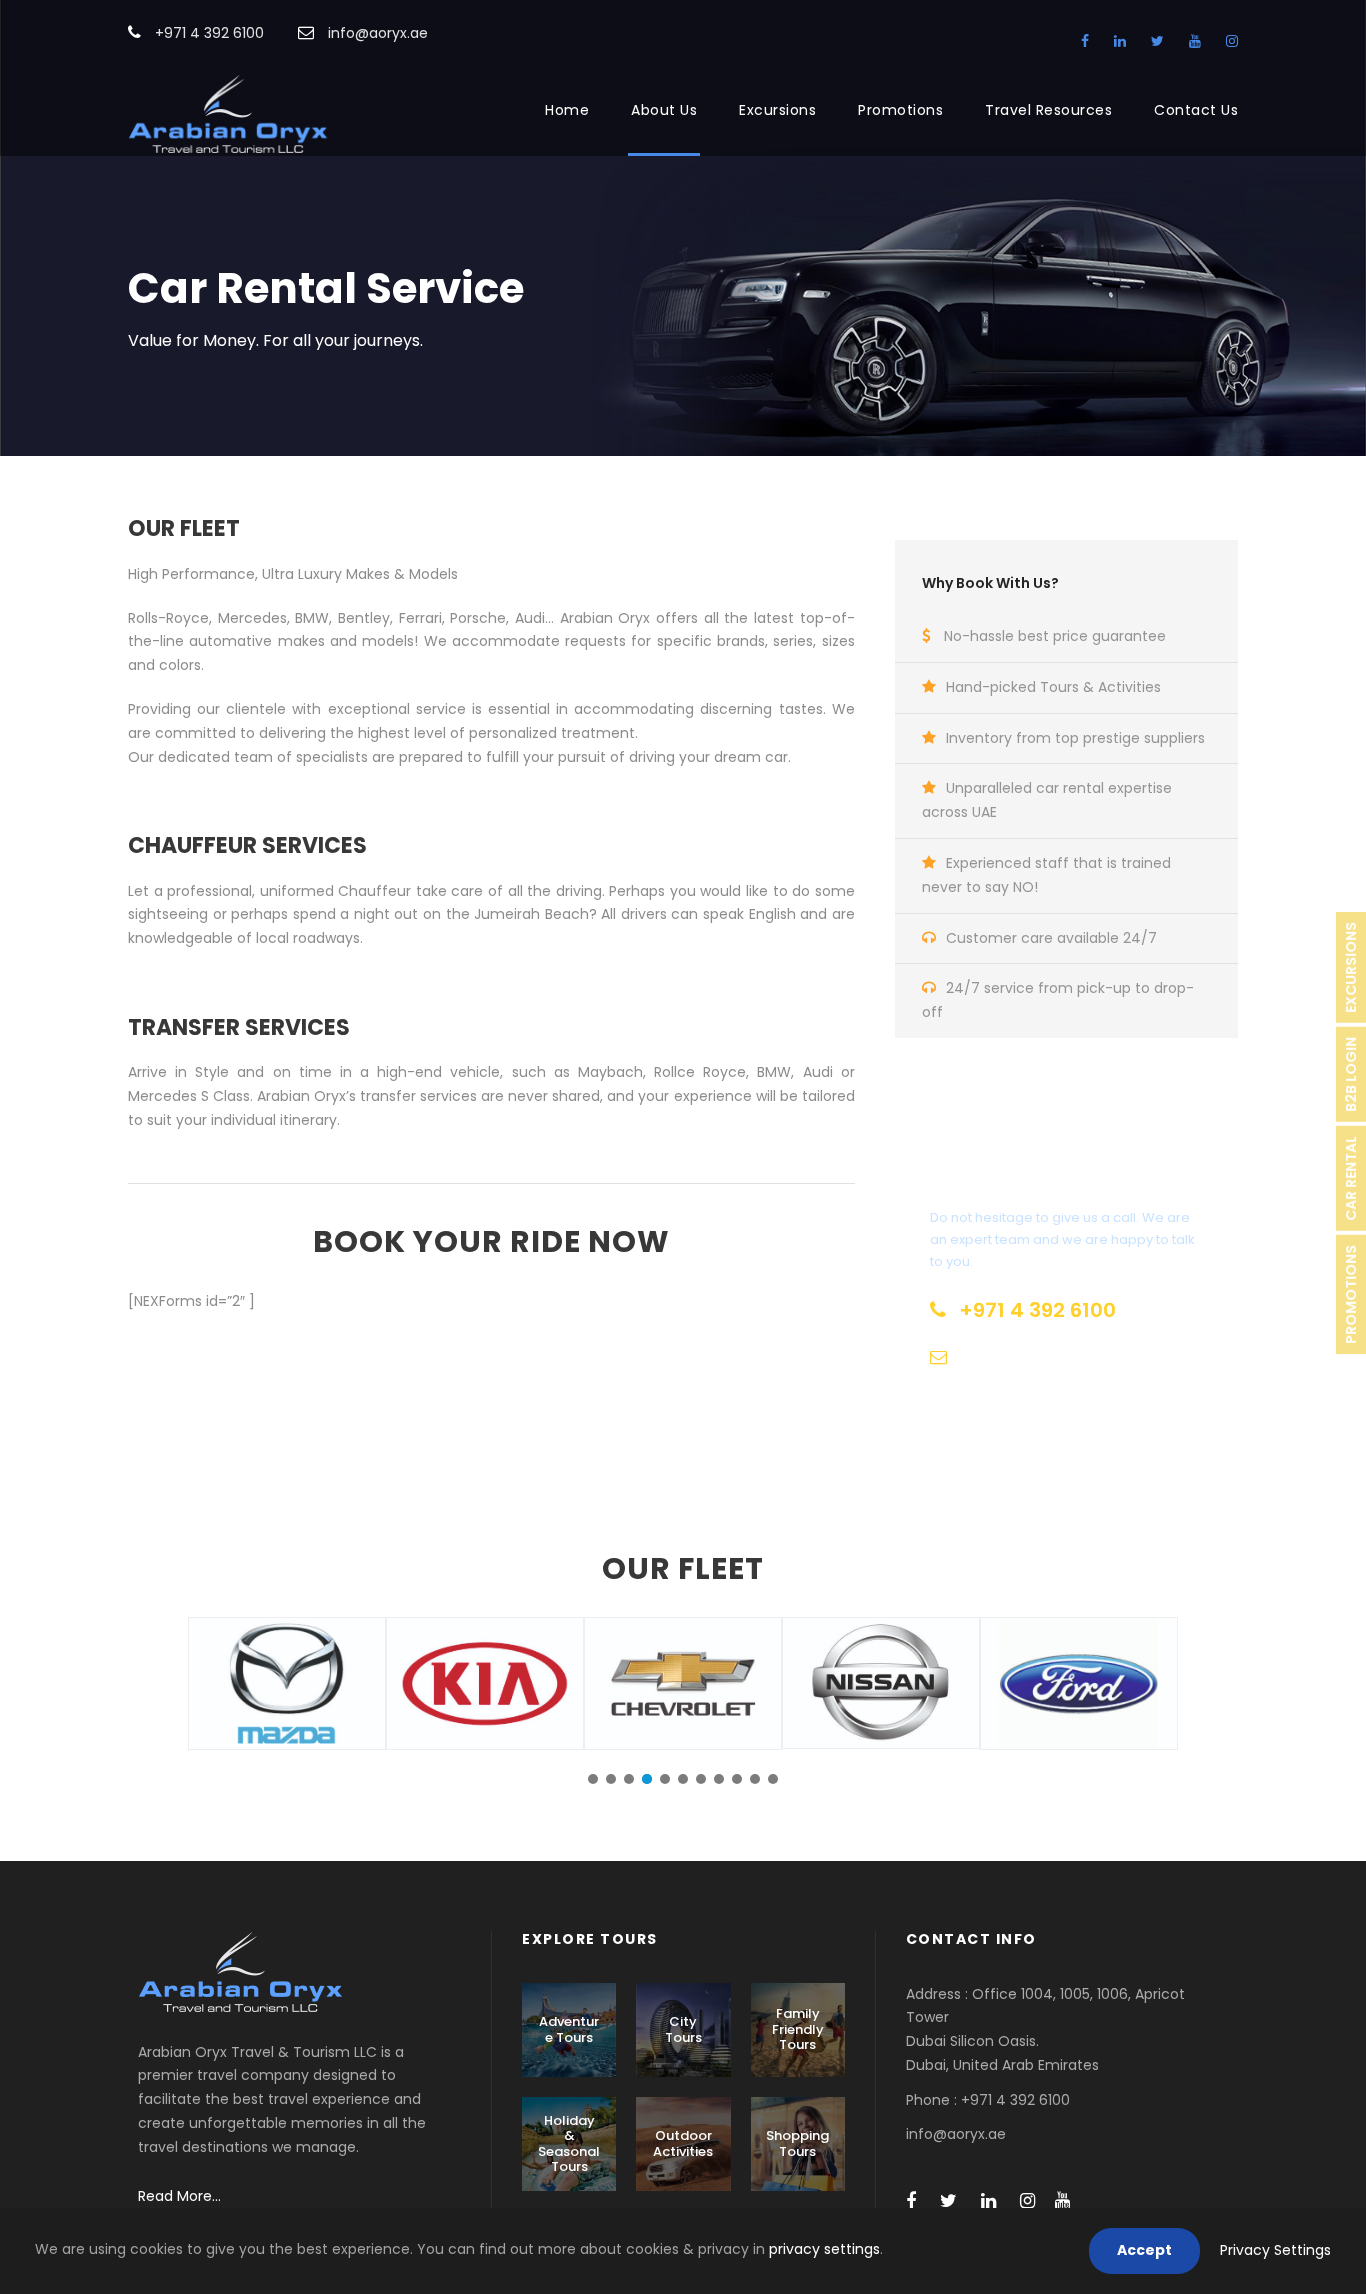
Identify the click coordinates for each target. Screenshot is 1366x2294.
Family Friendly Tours (798, 2029)
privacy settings (824, 2249)
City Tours (683, 2029)
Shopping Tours (797, 2143)
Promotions (900, 110)
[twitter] (1157, 41)
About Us (664, 110)
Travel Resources (1048, 110)
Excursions (777, 110)
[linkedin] (1120, 41)
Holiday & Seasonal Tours (569, 2144)
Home (567, 110)
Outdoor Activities (683, 2143)
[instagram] (1232, 41)
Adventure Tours (569, 2029)
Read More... (179, 2196)
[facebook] (1085, 41)
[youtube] (1195, 41)
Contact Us (1196, 110)
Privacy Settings (1275, 2250)
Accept (1144, 2250)
